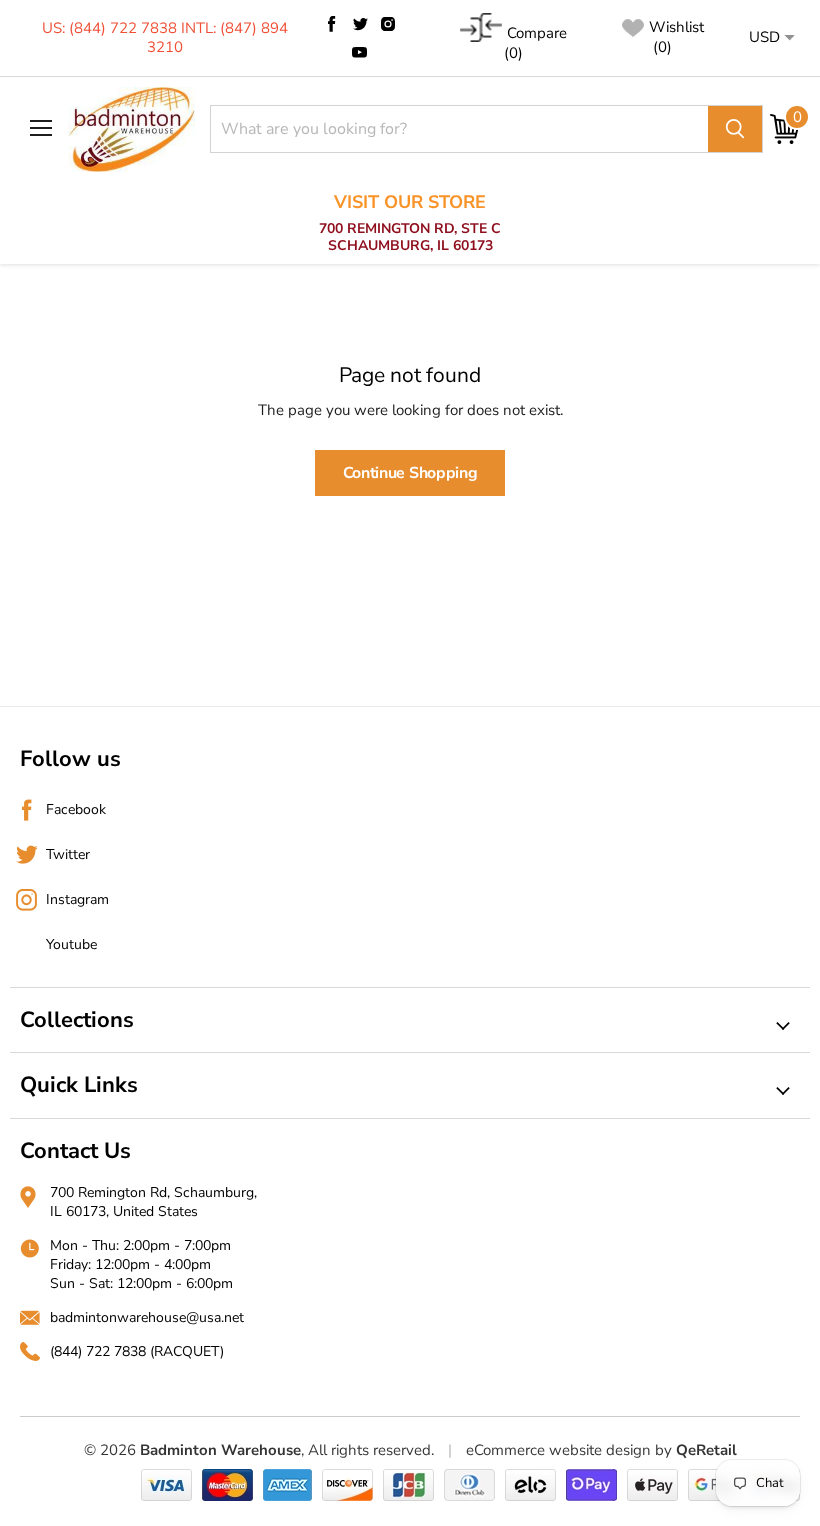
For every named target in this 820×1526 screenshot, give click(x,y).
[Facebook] (332, 24)
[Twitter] (360, 24)
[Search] (735, 129)
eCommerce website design (558, 1450)
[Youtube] (360, 52)
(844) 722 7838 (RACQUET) (137, 1351)
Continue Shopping (410, 473)
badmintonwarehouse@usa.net (147, 1317)
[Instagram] (388, 24)
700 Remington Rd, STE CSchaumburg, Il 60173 (410, 223)
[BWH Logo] (131, 129)
